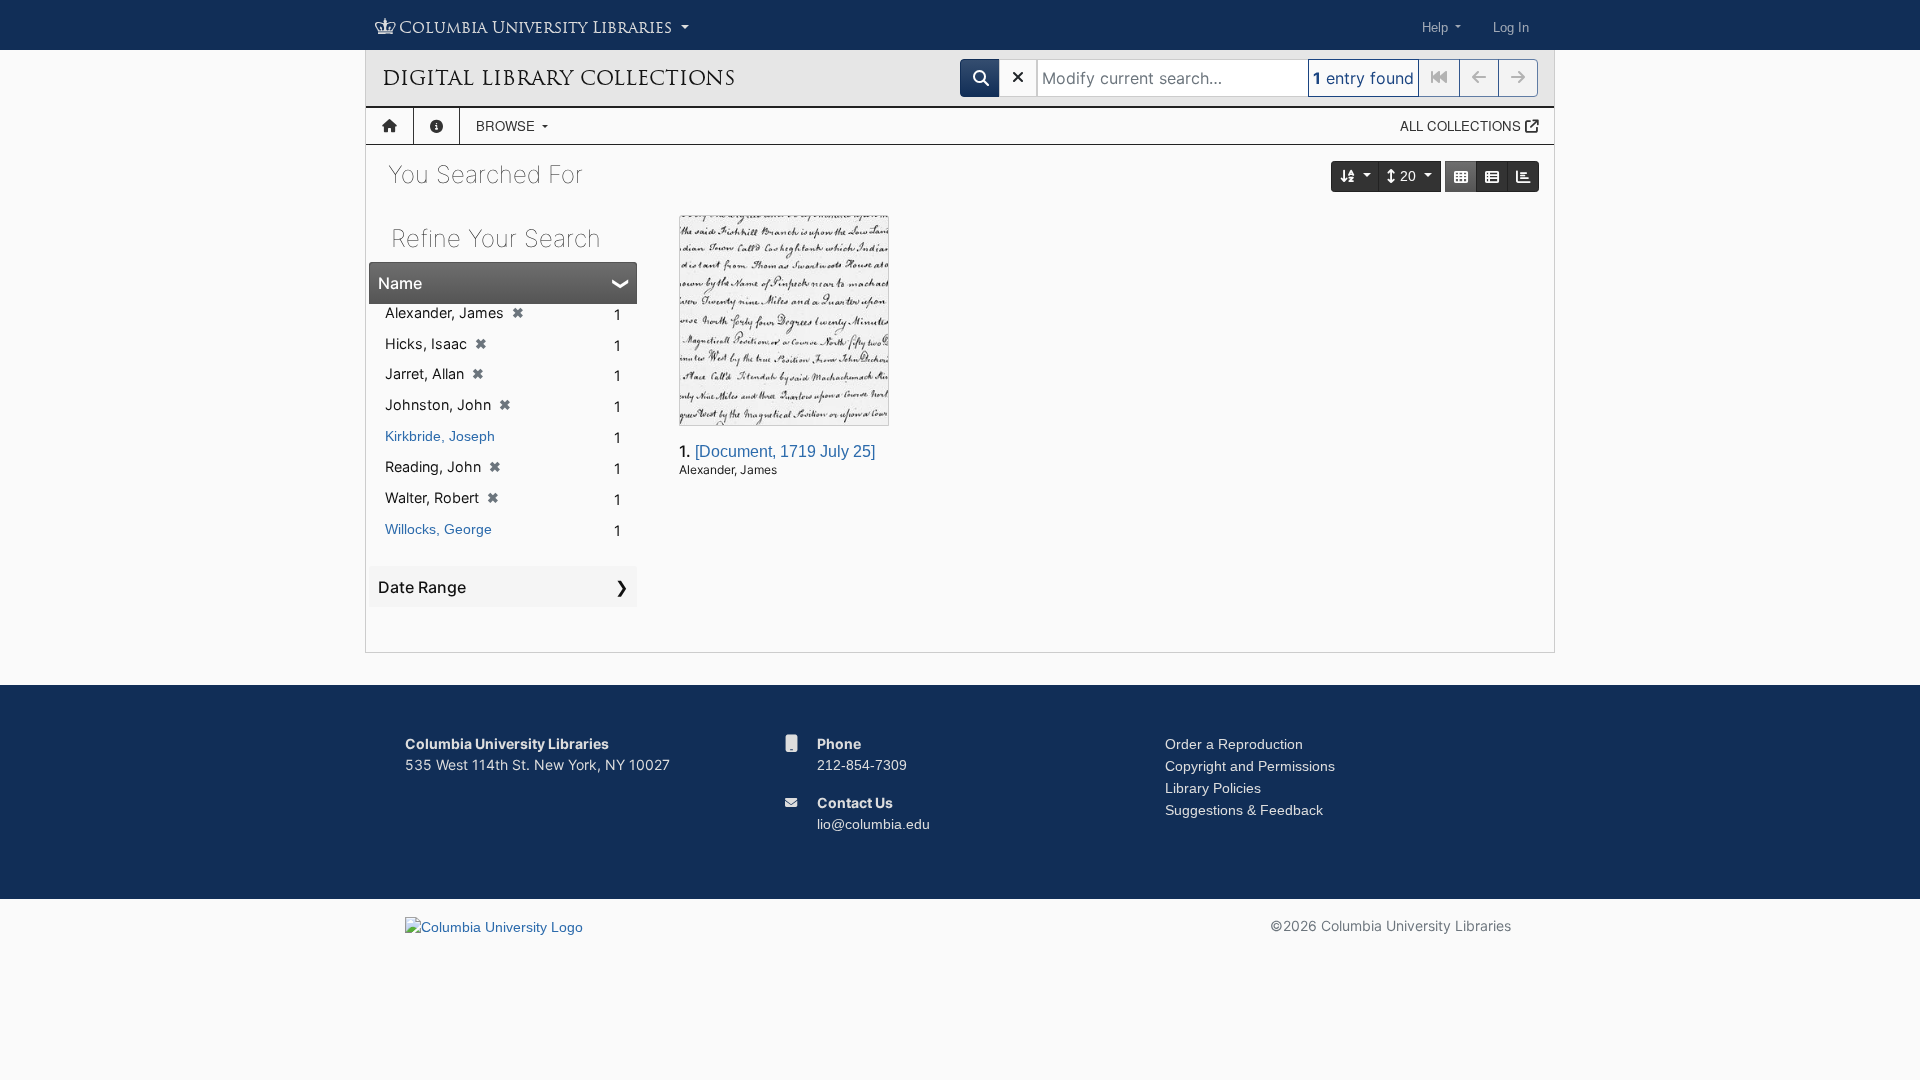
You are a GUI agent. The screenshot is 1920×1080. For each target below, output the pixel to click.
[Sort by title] (1356, 176)
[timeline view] (1523, 176)
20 (1408, 176)
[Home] (389, 126)
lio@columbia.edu (873, 824)
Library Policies (1213, 788)
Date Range (422, 587)
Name (400, 283)
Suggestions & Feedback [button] (1244, 810)
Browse (507, 125)
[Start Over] (1018, 78)
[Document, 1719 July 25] (785, 451)
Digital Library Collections (558, 78)
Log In (1511, 27)
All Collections (1462, 125)
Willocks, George (438, 529)
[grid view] (1461, 176)
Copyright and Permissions (1250, 766)
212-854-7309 (862, 765)
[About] (436, 126)
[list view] (1492, 176)
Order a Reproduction (1234, 744)
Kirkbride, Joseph (440, 436)
